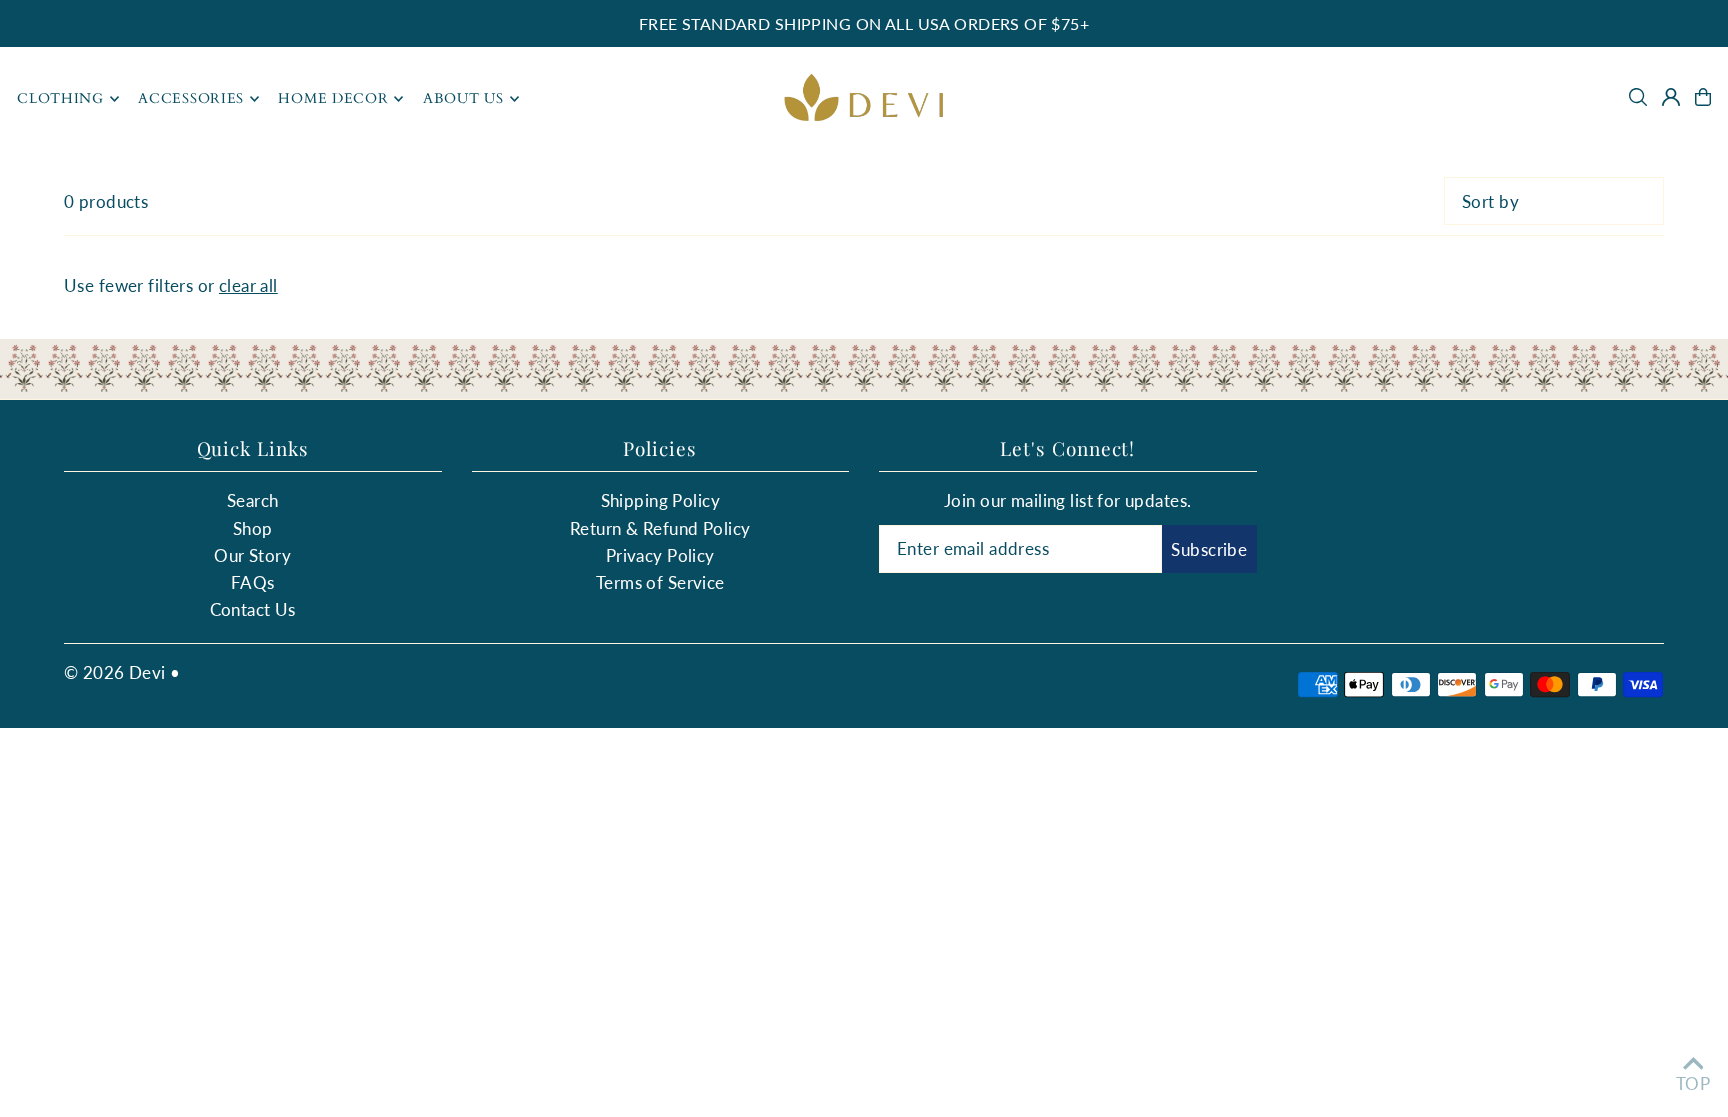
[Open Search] (1638, 97)
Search (253, 500)
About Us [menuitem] (463, 98)
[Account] (1671, 97)
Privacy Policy (660, 555)
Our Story (252, 555)
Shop (253, 528)
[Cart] (1703, 97)
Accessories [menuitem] (191, 98)
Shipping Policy (660, 500)
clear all (248, 285)
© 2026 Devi (115, 672)
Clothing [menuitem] (60, 98)
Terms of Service (660, 582)
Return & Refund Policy (660, 528)
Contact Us (253, 609)
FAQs (253, 582)
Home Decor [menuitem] (333, 98)
